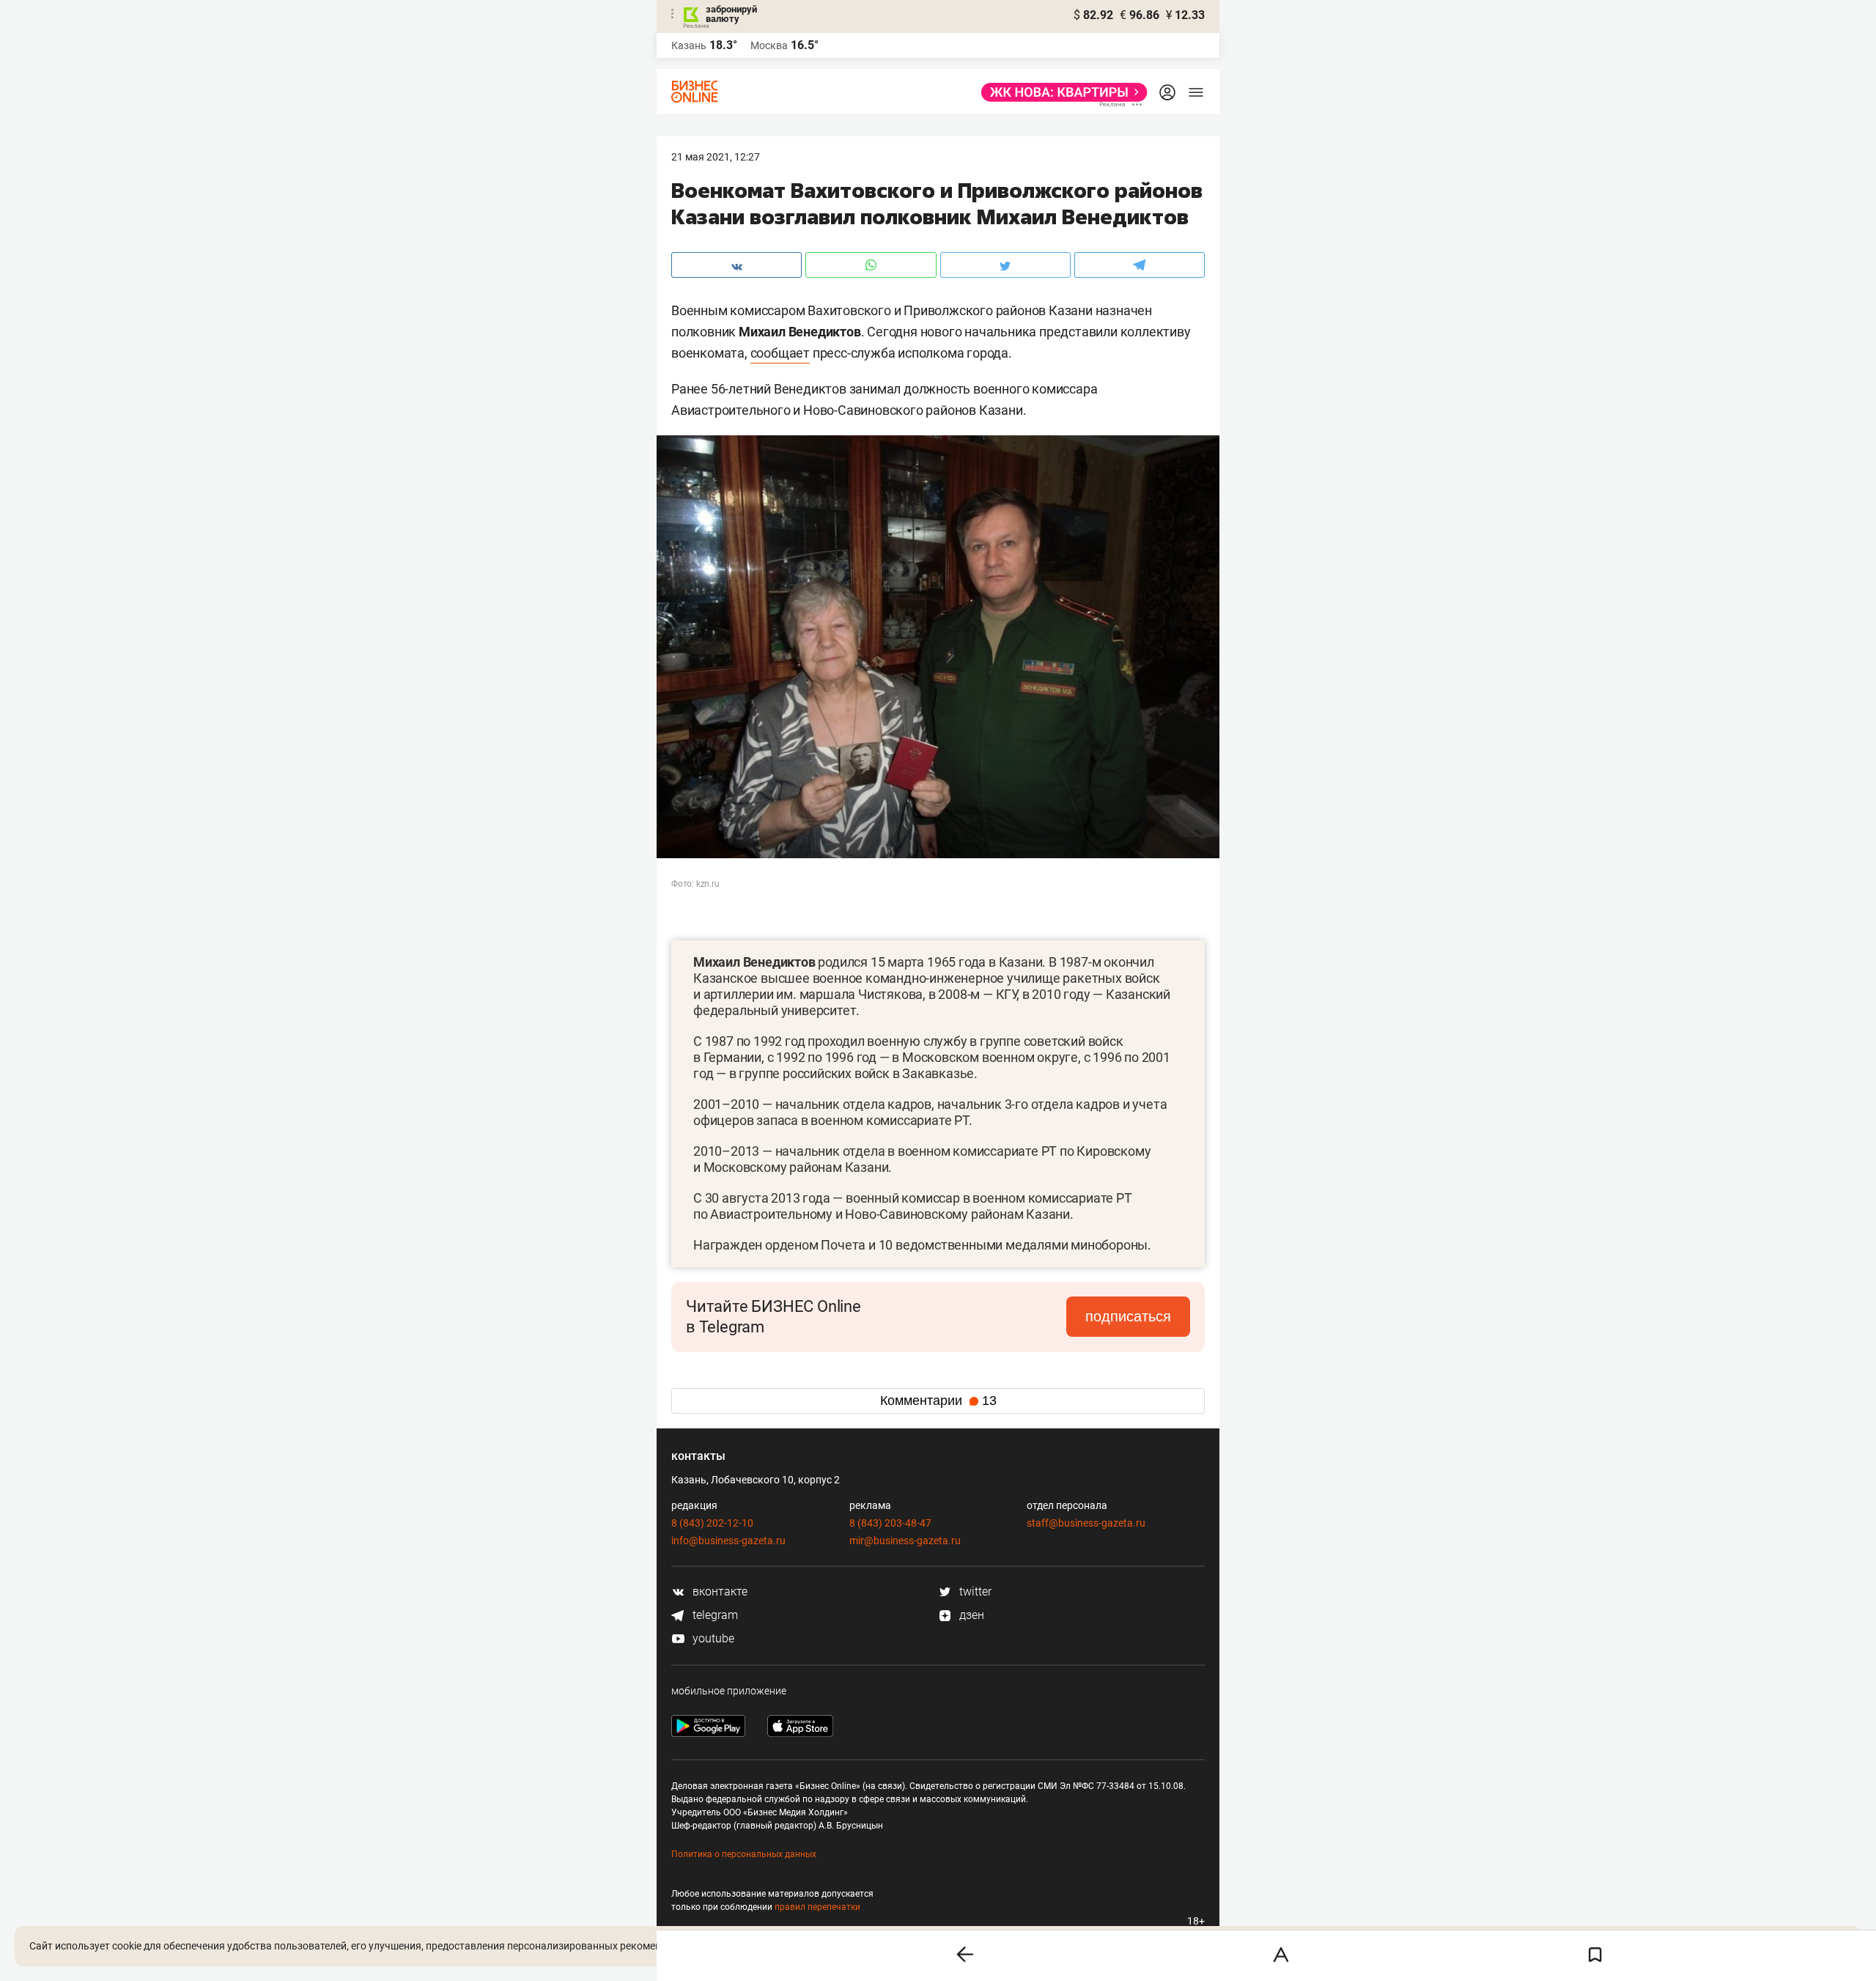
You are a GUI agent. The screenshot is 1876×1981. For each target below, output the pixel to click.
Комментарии (938, 1401)
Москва (769, 45)
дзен (970, 1615)
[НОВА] (1060, 92)
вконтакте (719, 1591)
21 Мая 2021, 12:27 (716, 157)
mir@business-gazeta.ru (905, 1541)
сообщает (780, 353)
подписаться (1128, 1316)
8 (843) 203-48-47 (890, 1523)
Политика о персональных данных (744, 1854)
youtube (712, 1638)
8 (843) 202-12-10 (712, 1523)
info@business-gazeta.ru (728, 1541)
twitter (974, 1591)
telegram (714, 1615)
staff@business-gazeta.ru (1086, 1523)
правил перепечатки (817, 1907)
